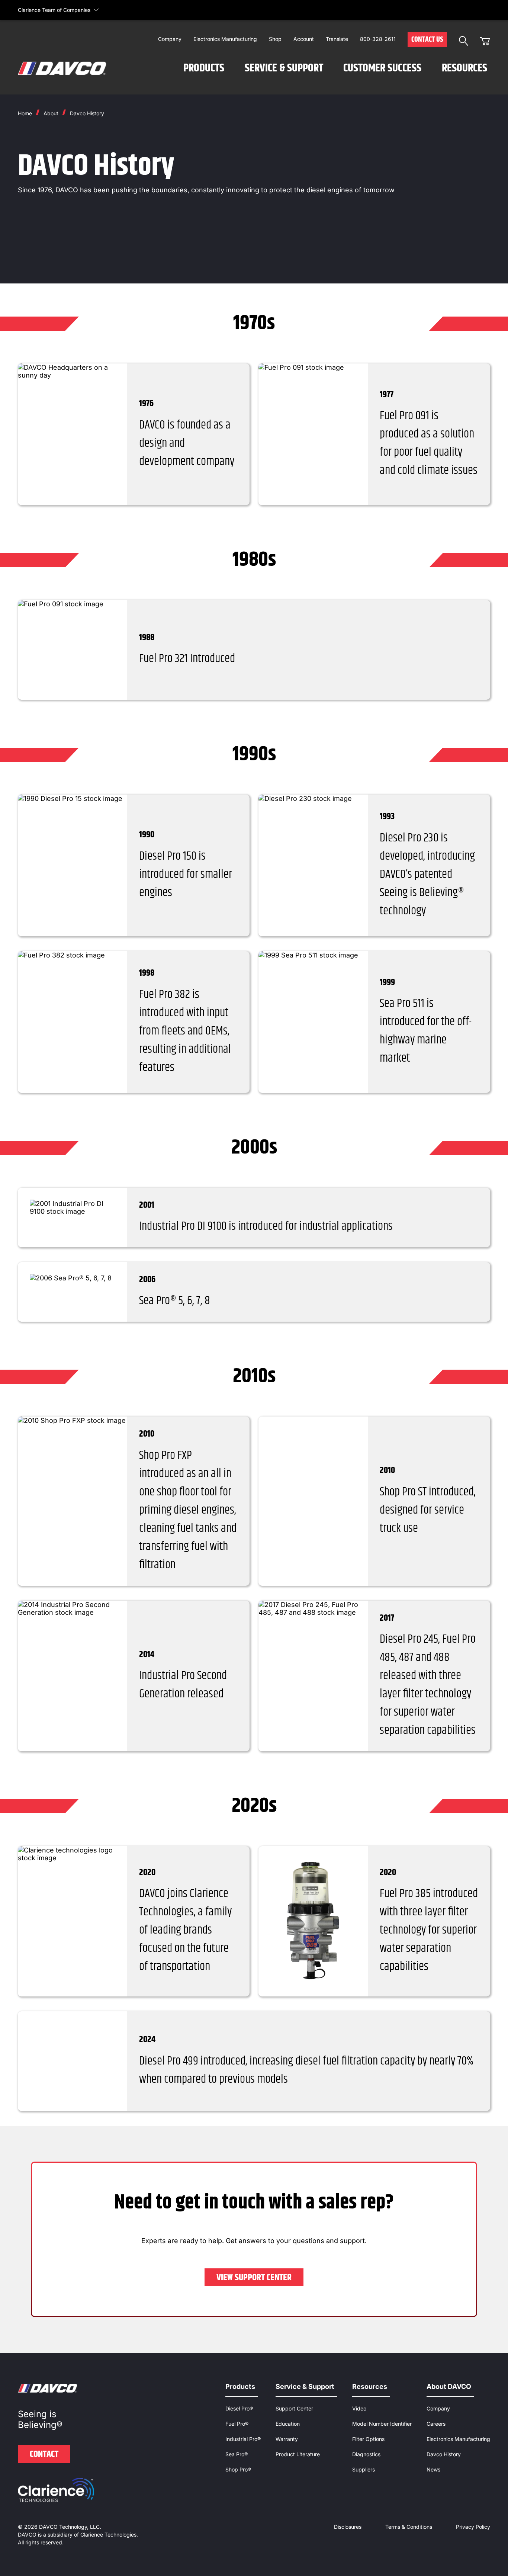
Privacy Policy (473, 2527)
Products (204, 68)
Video (359, 2408)
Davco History (87, 113)
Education (288, 2424)
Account (304, 39)
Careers (436, 2424)
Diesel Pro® (239, 2408)
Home (25, 113)
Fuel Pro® (237, 2424)
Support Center (294, 2408)
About (51, 113)
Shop (275, 39)
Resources (464, 68)
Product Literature (298, 2454)
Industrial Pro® (243, 2439)
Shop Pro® (238, 2469)
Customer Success (382, 68)
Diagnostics (366, 2454)
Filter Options (368, 2439)
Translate (337, 39)
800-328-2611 (378, 39)
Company (170, 39)
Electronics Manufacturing (225, 39)
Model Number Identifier (382, 2424)
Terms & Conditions (409, 2527)
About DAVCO (449, 2386)
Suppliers (364, 2469)
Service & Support (284, 68)
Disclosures (348, 2527)
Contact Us (427, 40)
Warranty (287, 2439)
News (433, 2469)
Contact (44, 2454)
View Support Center (254, 2278)
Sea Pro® (237, 2454)
